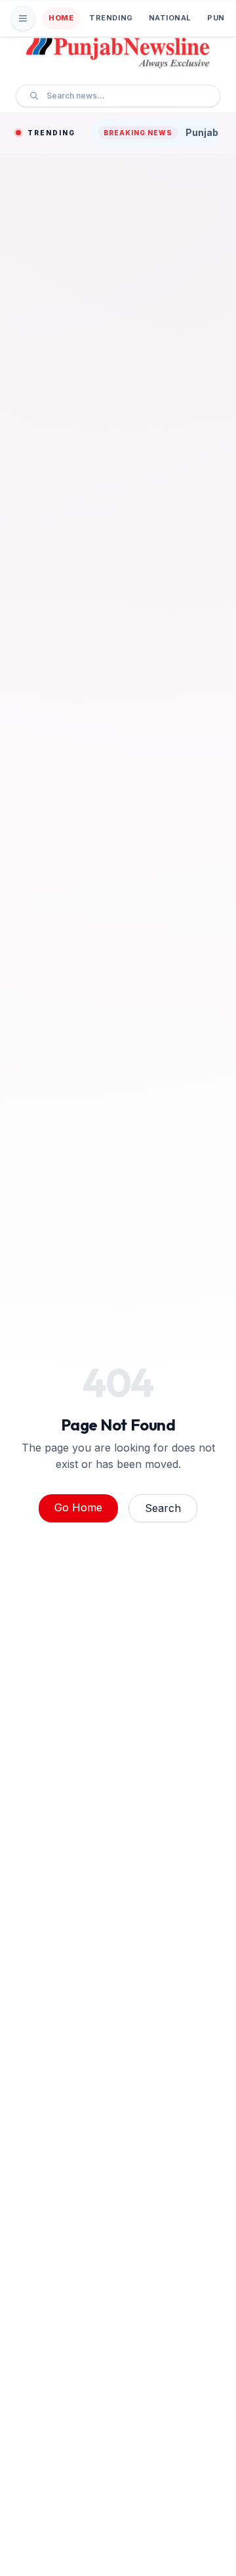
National (170, 18)
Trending (111, 18)
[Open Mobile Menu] (23, 18)
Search (163, 1508)
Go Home (78, 1507)
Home (61, 18)
